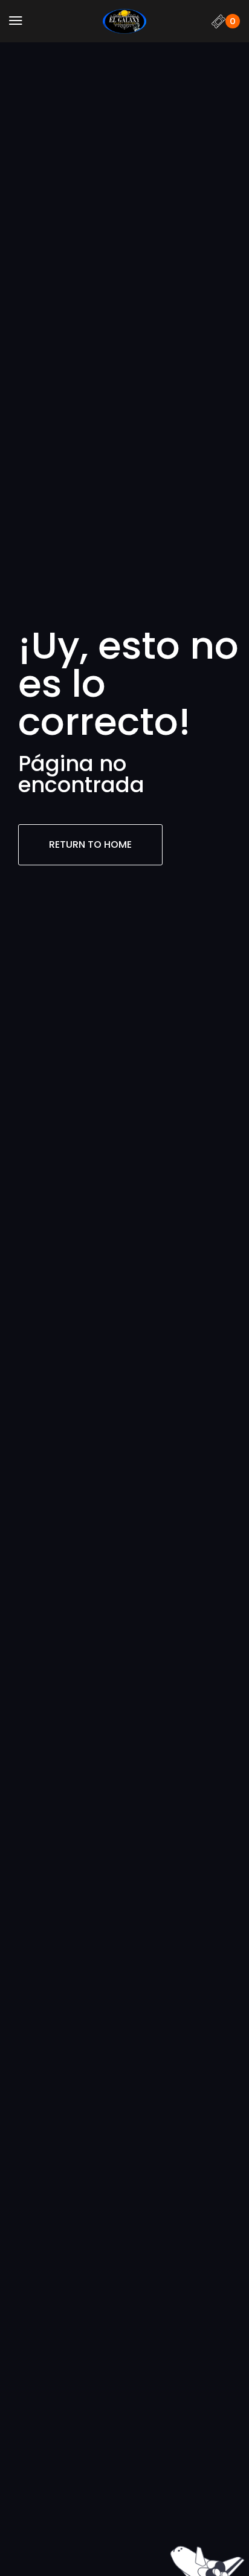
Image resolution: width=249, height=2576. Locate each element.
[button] (16, 21)
